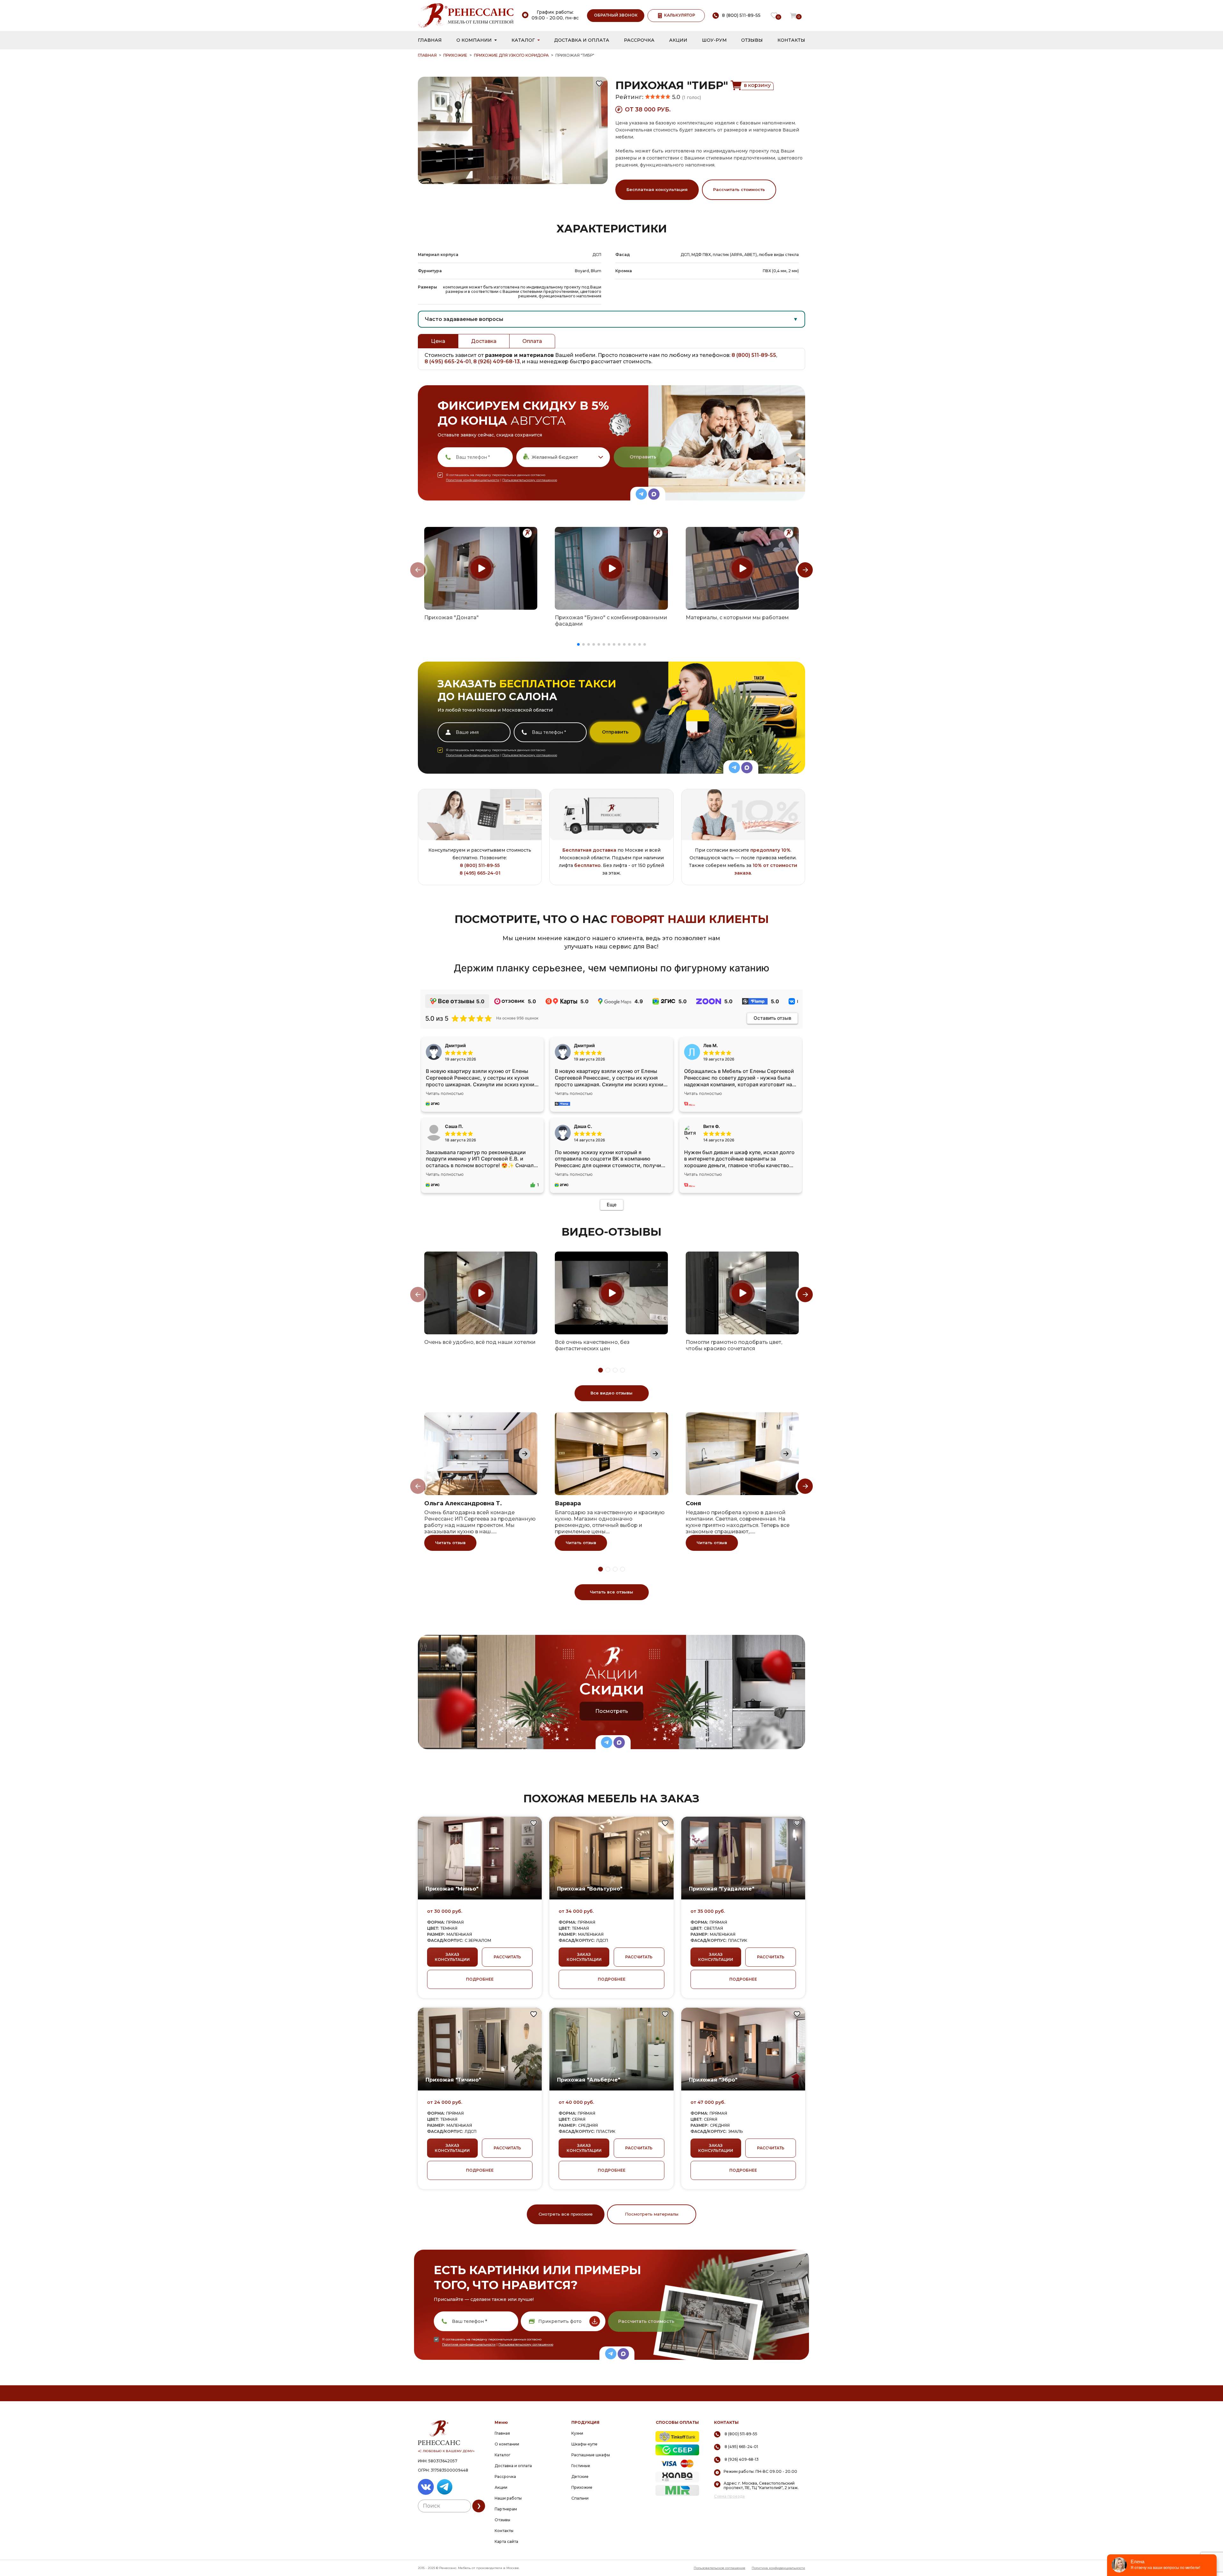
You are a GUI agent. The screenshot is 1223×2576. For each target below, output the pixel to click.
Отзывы (752, 40)
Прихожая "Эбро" (713, 2080)
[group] (481, 568)
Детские (580, 2477)
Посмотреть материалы (652, 2214)
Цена (438, 341)
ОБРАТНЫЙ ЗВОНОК (616, 15)
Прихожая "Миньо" (452, 1889)
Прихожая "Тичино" (453, 2080)
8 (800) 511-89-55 (754, 355)
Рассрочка (639, 40)
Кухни (577, 2433)
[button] (578, 644)
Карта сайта (506, 2541)
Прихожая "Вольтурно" (590, 1889)
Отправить (643, 457)
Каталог (523, 40)
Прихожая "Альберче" (589, 2080)
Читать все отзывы (611, 1592)
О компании (474, 40)
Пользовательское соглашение (719, 2568)
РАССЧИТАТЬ (507, 1957)
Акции (678, 40)
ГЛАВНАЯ (427, 55)
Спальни (580, 2498)
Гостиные (581, 2466)
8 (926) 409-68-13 (497, 362)
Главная (430, 40)
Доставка (484, 341)
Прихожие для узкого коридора (511, 55)
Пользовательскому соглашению (530, 480)
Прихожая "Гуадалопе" (722, 1889)
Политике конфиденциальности (473, 480)
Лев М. (711, 1045)
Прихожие (455, 55)
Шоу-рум (714, 40)
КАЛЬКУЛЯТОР (680, 15)
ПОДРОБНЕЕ (480, 1979)
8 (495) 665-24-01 (448, 362)
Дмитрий (584, 1045)
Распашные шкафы (591, 2455)
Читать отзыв (450, 1543)
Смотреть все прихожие (566, 2214)
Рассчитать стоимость (739, 189)
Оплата (532, 341)
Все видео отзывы (611, 1393)
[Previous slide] (418, 570)
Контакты (791, 40)
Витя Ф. (712, 1126)
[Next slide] (805, 570)
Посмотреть (612, 1711)
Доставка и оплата (582, 40)
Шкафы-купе (584, 2444)
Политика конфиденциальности (778, 2568)
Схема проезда (729, 2496)
